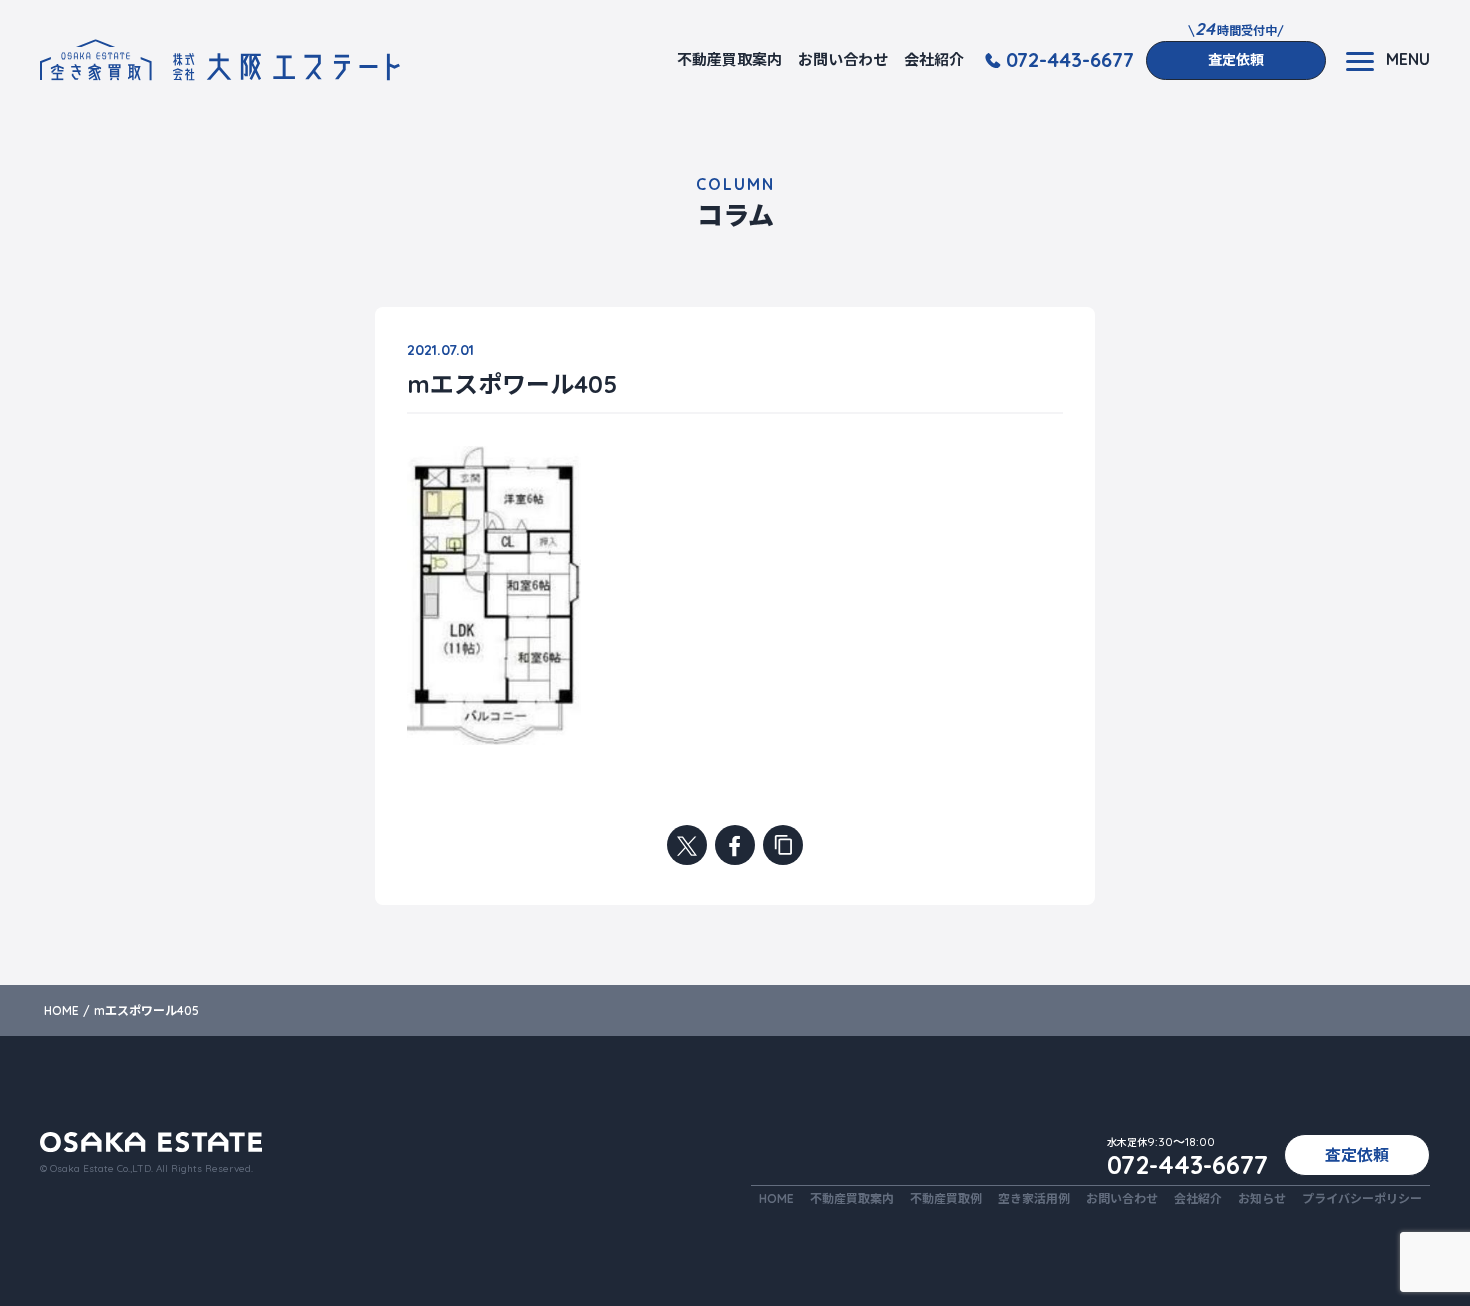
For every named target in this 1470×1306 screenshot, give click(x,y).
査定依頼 (1236, 60)
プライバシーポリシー (1362, 1198)
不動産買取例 (946, 1198)
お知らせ (1262, 1198)
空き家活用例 (1034, 1198)
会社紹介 (934, 59)
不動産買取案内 (729, 59)
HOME (776, 1198)
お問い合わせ (843, 59)
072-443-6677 (1070, 60)
